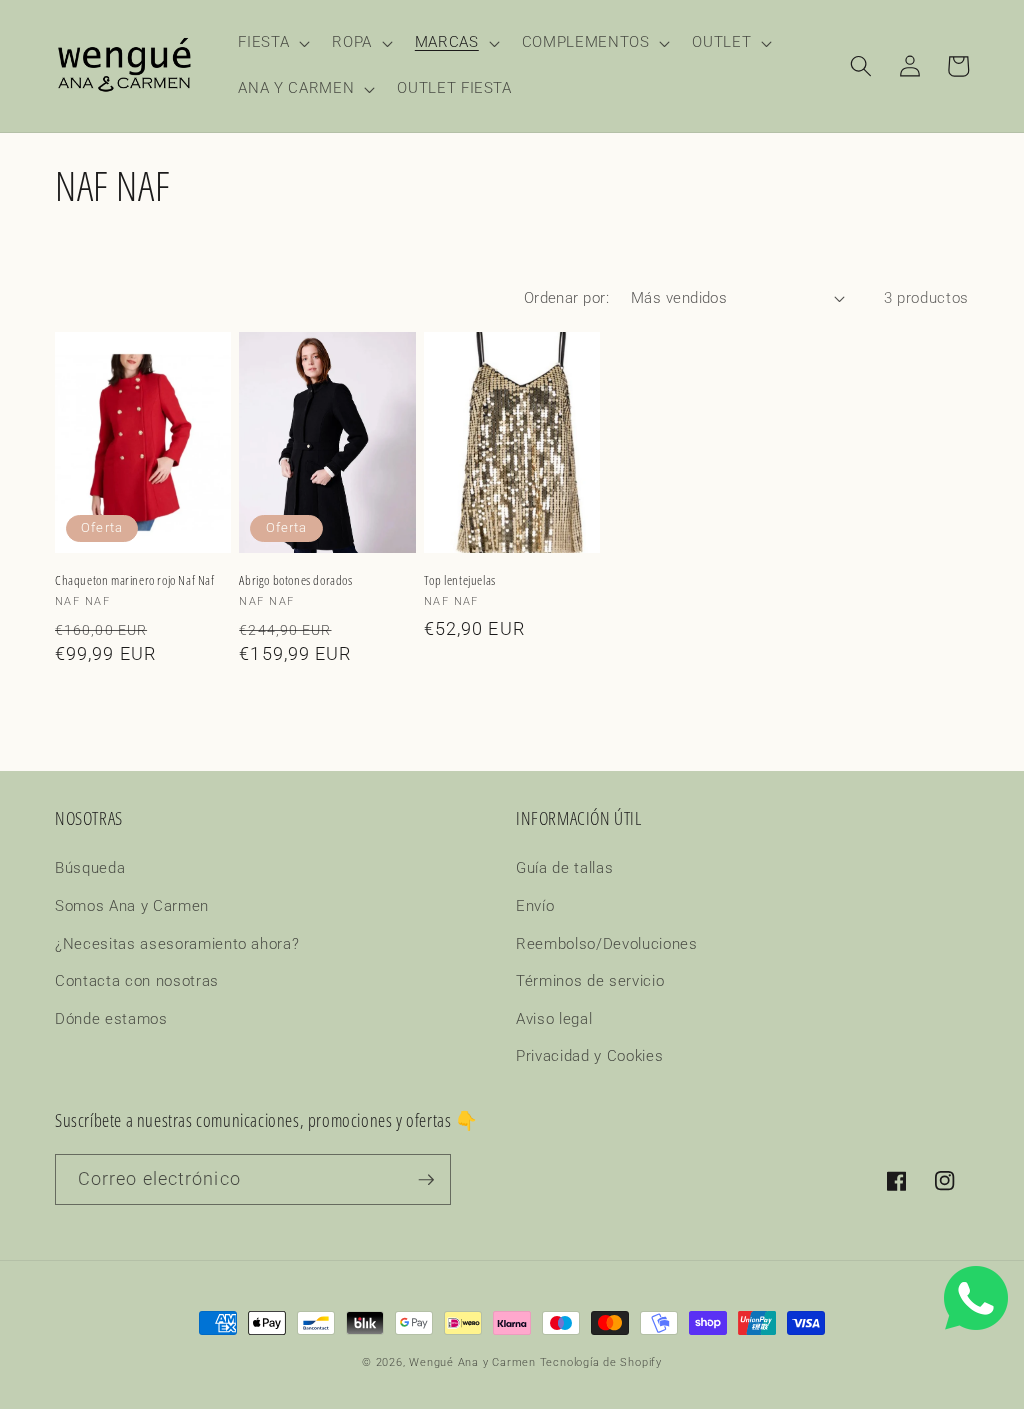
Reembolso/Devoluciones (607, 944)
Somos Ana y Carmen (132, 906)
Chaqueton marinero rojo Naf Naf (135, 580)
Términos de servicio (590, 981)
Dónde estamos (111, 1019)
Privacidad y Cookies (589, 1056)
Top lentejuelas (460, 580)
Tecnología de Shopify (601, 1362)
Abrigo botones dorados (295, 580)
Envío (535, 906)
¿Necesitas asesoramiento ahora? (177, 944)
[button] (272, 43)
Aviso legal (554, 1019)
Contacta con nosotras (137, 981)
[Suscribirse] (426, 1180)
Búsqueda (90, 868)
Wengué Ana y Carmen (472, 1362)
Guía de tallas (564, 868)
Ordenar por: (566, 298)
